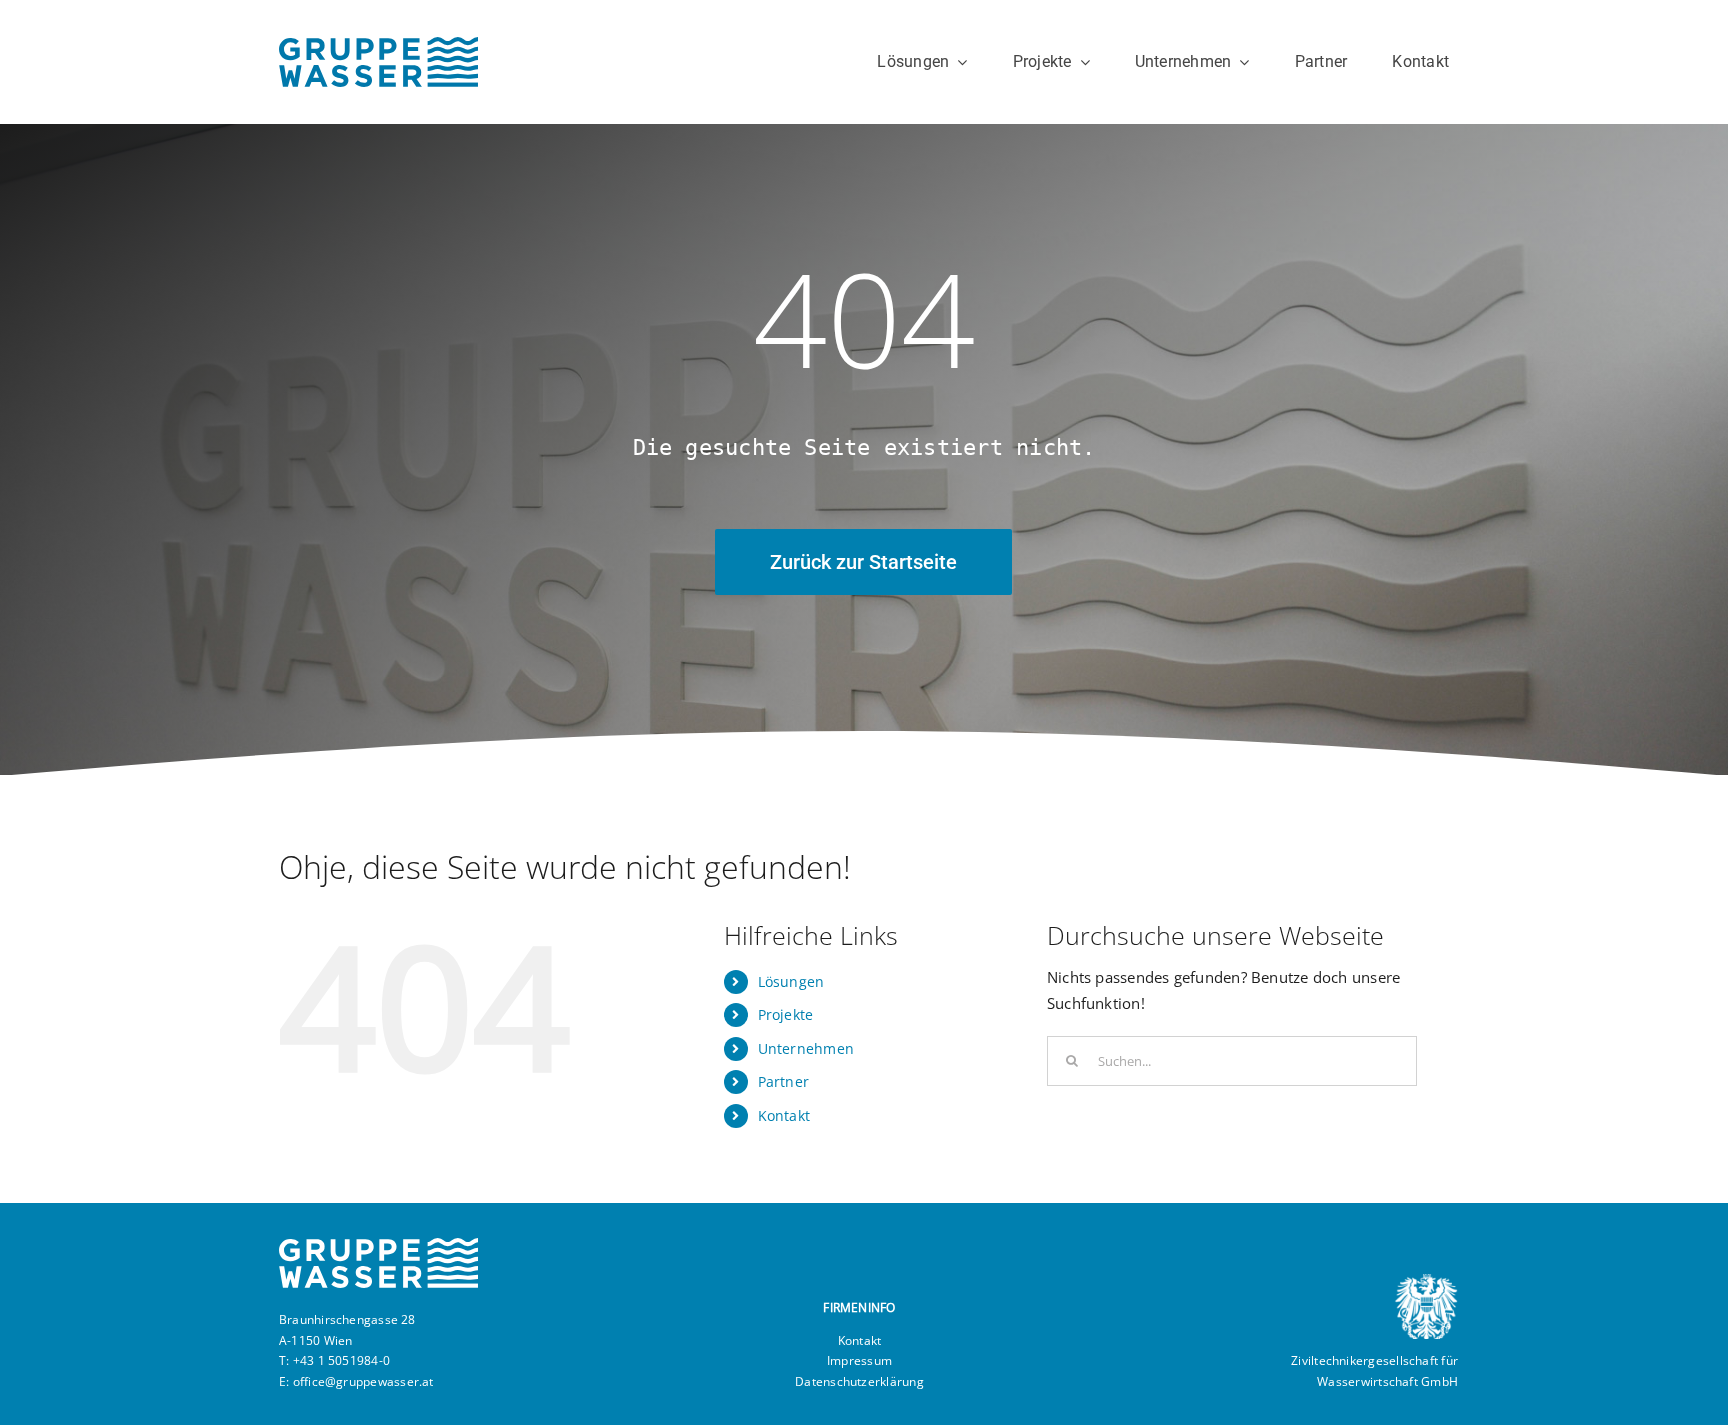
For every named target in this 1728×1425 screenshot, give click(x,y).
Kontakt (784, 1115)
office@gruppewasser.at (363, 1381)
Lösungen (791, 981)
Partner (784, 1081)
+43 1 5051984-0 (341, 1360)
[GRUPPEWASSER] (378, 44)
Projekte (786, 1014)
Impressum (859, 1360)
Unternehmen (806, 1048)
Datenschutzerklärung (859, 1381)
